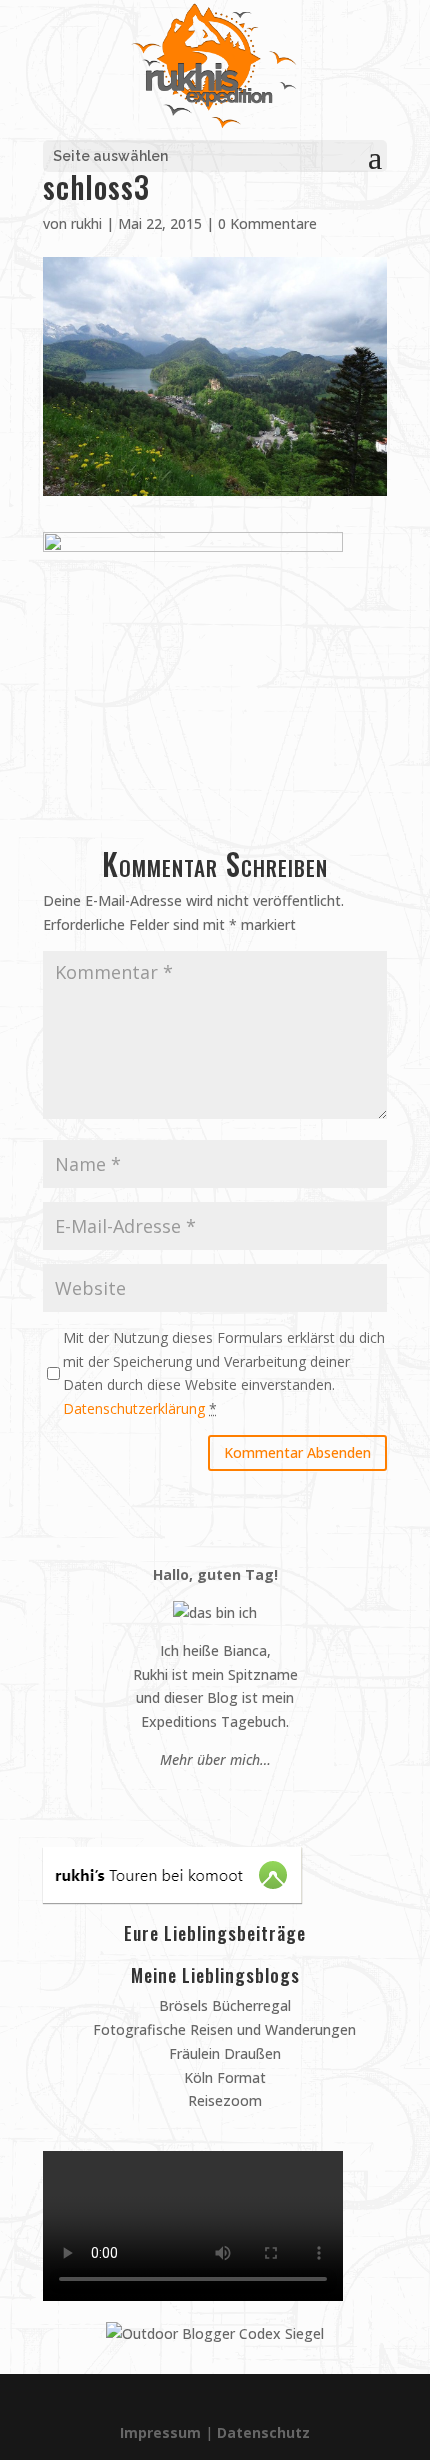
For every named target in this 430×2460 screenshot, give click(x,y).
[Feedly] (262, 1797)
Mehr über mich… (215, 1759)
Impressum (160, 2432)
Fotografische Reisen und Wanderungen (222, 2029)
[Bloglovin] (243, 1797)
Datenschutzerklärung (134, 1408)
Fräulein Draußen (223, 2053)
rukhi (86, 223)
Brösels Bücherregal (223, 2005)
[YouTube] (224, 1797)
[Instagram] (205, 1797)
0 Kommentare (267, 223)
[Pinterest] (186, 1797)
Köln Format (223, 2077)
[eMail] (167, 1797)
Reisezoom (223, 2100)
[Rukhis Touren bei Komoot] (172, 1897)
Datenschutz (263, 2432)
